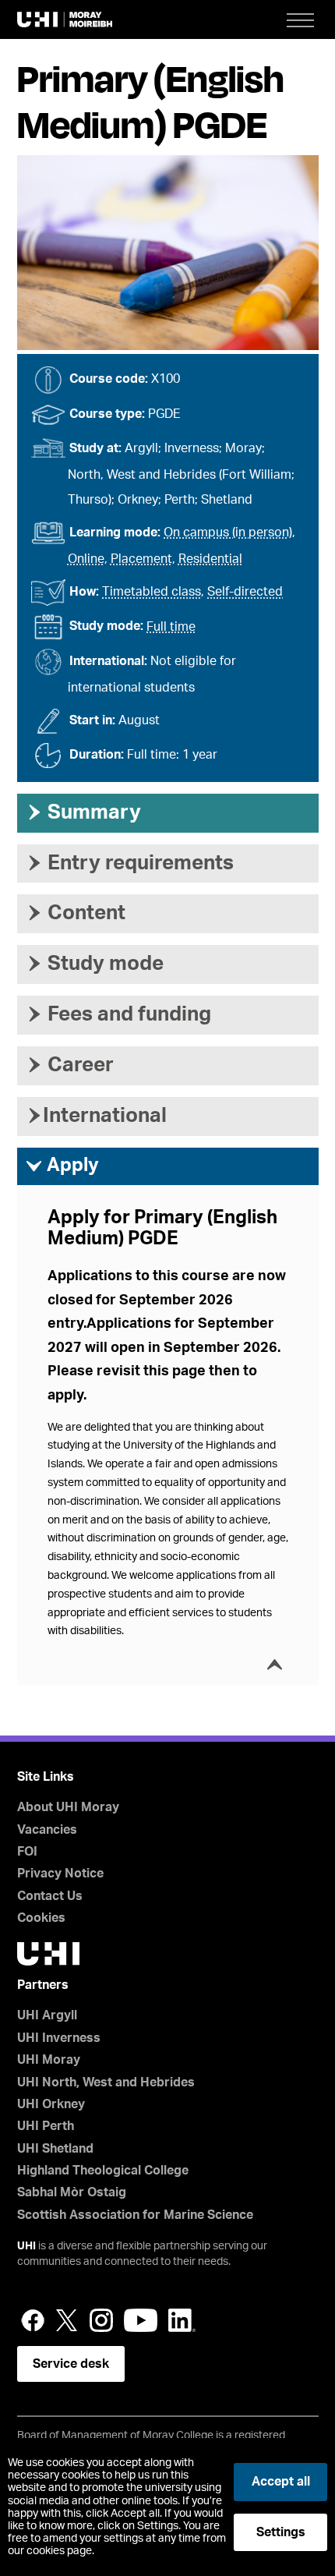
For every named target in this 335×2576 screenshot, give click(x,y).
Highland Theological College (103, 2171)
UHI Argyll (47, 2015)
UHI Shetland (55, 2149)
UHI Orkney (51, 2104)
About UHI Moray (68, 1807)
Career (69, 1065)
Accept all (281, 2482)
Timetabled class (152, 592)
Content (75, 913)
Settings (281, 2532)
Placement (141, 559)
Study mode (94, 964)
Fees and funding (118, 1014)
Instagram (101, 2320)
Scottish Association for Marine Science (135, 2215)
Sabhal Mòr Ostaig (72, 2192)
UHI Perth (46, 2126)
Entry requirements (129, 863)
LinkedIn (182, 2320)
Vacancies (47, 1830)
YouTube (141, 2320)
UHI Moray (49, 2060)
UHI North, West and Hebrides (106, 2082)
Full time (171, 627)
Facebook (33, 2320)
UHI (26, 2246)
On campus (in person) (228, 533)
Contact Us (50, 1896)
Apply (62, 1166)
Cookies (41, 1918)
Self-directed (245, 592)
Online (86, 559)
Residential (210, 559)
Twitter (67, 2320)
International (96, 1116)
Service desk (71, 2364)
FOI (27, 1852)
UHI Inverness (59, 2038)
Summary (83, 812)
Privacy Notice (60, 1874)
